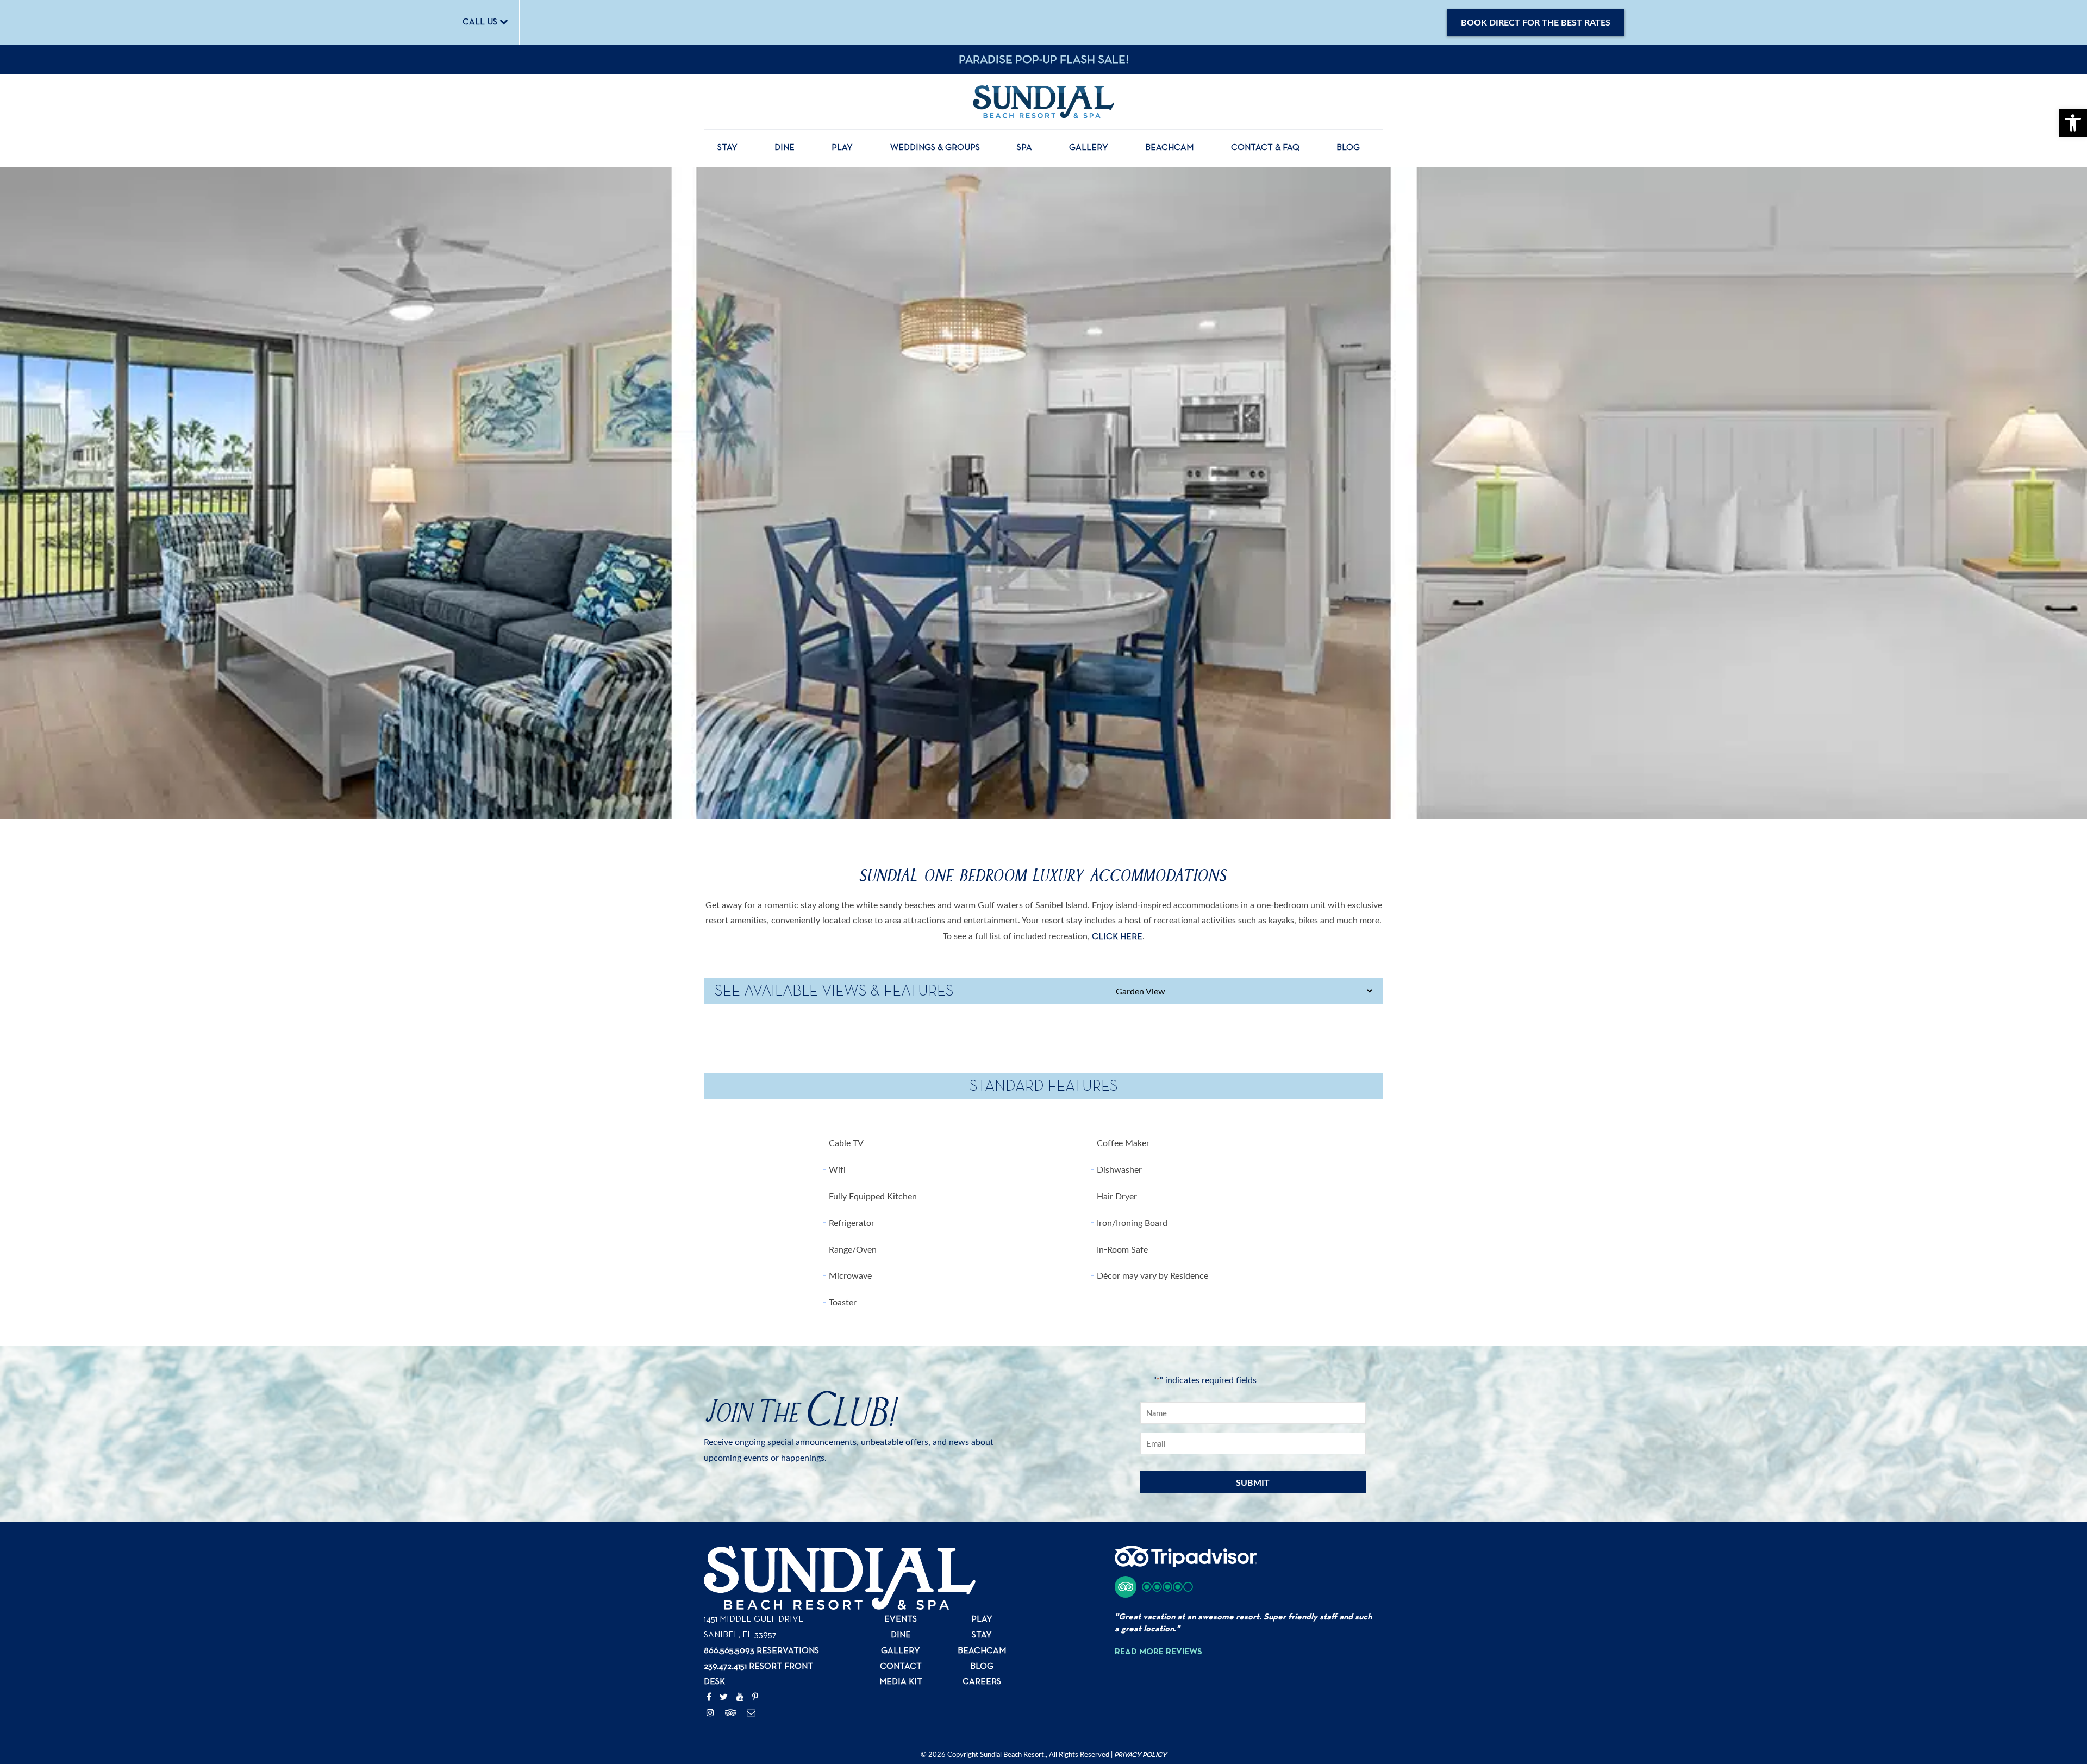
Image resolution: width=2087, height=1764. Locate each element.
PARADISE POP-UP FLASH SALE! (1044, 60)
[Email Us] (751, 1713)
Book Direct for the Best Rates (1536, 22)
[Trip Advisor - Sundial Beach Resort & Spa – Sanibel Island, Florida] (1186, 1562)
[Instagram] (710, 1713)
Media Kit (901, 1682)
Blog (1348, 148)
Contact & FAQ (1265, 148)
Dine (785, 148)
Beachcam (1169, 148)
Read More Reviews (1158, 1652)
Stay (727, 148)
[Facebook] (709, 1698)
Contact (901, 1667)
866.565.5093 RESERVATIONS (761, 1651)
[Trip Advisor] (731, 1713)
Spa (1024, 148)
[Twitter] (724, 1698)
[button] (1154, 1587)
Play (842, 148)
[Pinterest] (755, 1698)
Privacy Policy (1140, 1755)
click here (1117, 937)
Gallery (1089, 148)
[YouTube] (740, 1698)
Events (901, 1619)
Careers (982, 1682)
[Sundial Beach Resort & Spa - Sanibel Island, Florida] (1043, 101)
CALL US (481, 22)
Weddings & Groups (935, 148)
